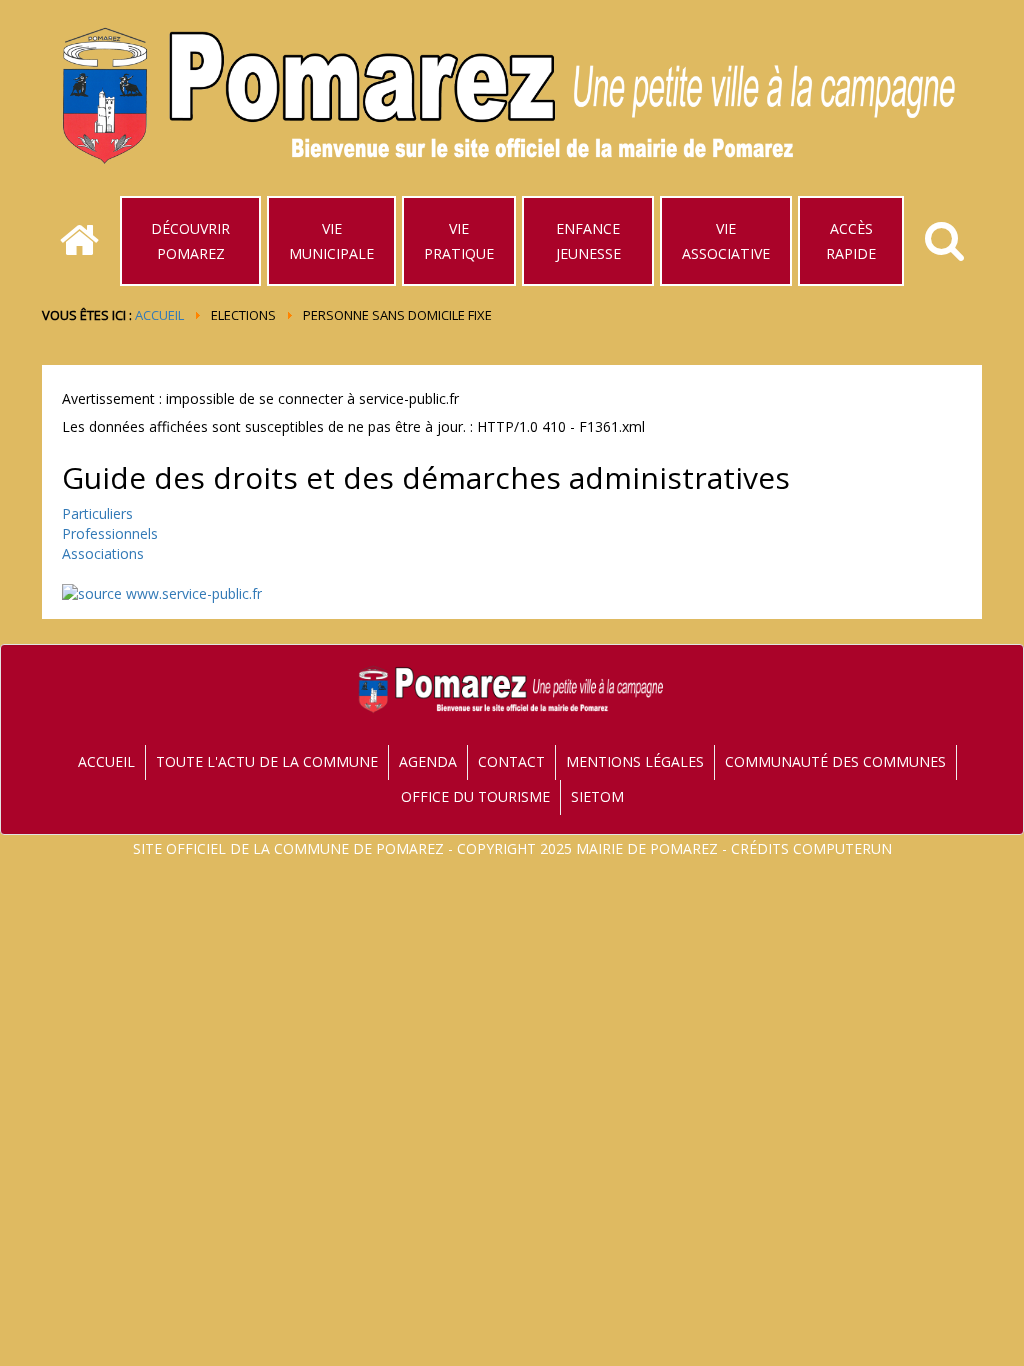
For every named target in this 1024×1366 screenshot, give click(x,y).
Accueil (159, 315)
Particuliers (97, 513)
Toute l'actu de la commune (267, 761)
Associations (103, 553)
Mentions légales (635, 761)
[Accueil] (79, 241)
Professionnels (110, 533)
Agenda (428, 761)
